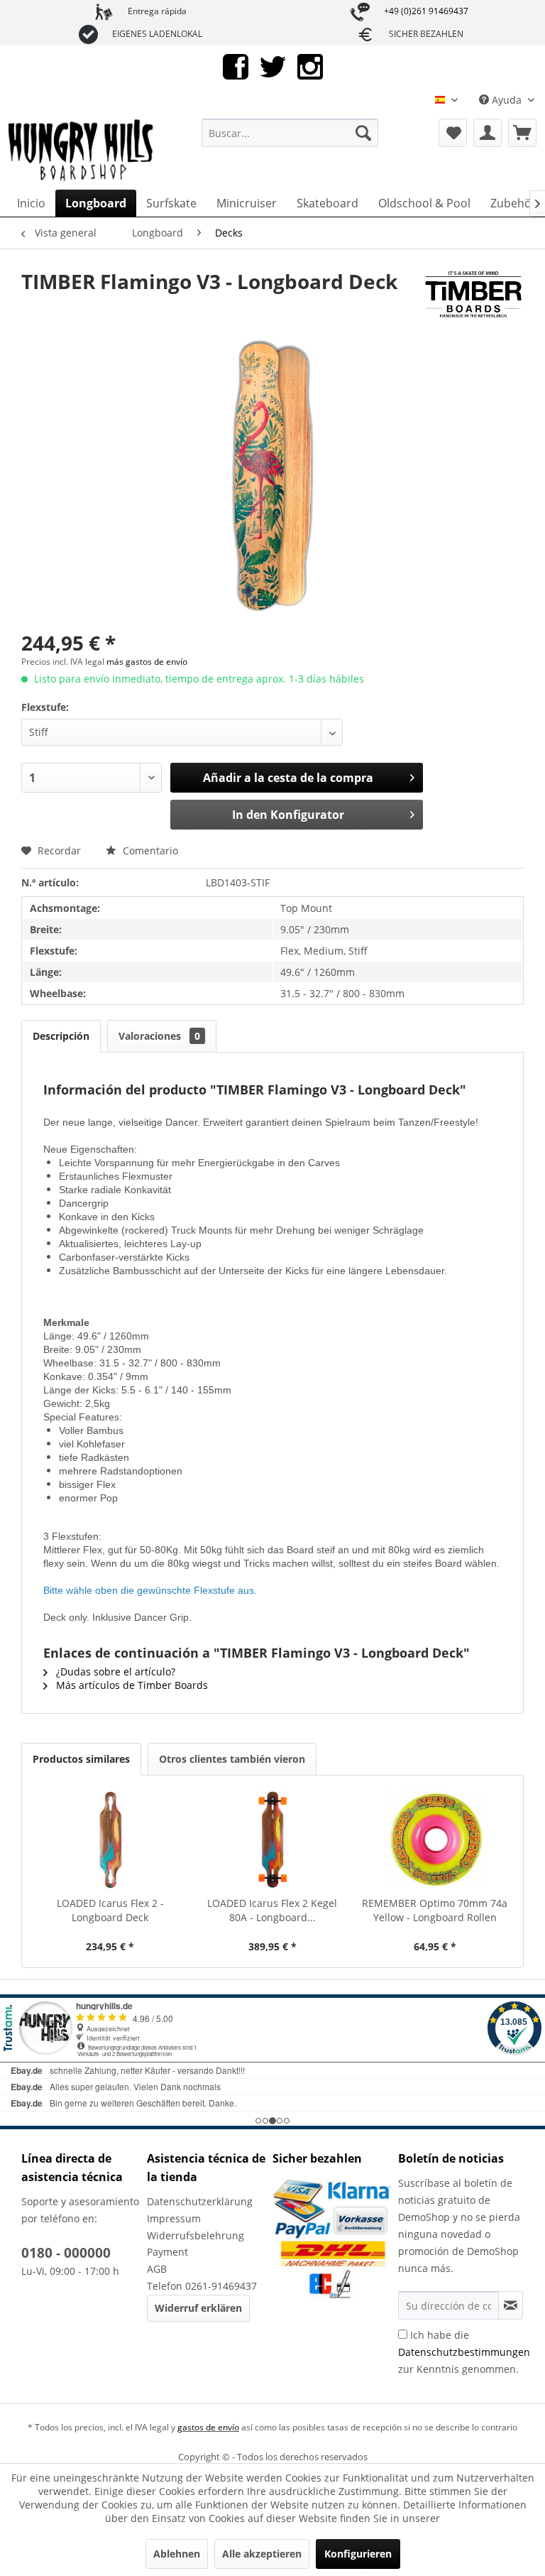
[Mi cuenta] (488, 133)
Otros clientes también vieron (232, 1759)
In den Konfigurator (288, 815)
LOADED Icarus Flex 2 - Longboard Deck (110, 1910)
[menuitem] (290, 133)
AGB (157, 2269)
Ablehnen (177, 2554)
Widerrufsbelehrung (196, 2235)
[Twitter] (273, 66)
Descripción (61, 1036)
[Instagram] (310, 66)
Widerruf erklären (198, 2308)
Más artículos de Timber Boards (131, 1685)
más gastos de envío (147, 662)
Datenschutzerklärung (200, 2201)
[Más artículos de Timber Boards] (473, 295)
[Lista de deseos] (453, 133)
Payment (167, 2252)
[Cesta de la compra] (522, 133)
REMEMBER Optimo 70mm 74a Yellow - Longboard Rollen (435, 1910)
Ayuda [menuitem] (507, 100)
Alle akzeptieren (262, 2554)
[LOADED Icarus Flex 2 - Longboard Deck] (110, 1839)
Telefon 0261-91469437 (202, 2286)
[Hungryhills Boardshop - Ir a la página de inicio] (82, 151)
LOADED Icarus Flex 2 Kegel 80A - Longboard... (272, 1910)
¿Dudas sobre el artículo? (114, 1672)
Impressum (174, 2218)
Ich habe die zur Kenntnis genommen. (464, 2352)
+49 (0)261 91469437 (426, 11)
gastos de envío (208, 2427)
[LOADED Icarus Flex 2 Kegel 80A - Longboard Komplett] (273, 1839)
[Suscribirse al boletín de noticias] (511, 2305)
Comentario (149, 850)
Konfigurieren (358, 2554)
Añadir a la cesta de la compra (288, 778)
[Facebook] (236, 66)
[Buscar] (363, 133)
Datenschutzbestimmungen (464, 2352)
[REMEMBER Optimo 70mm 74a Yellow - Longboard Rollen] (435, 1839)
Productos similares (81, 1759)
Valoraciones (159, 1036)
